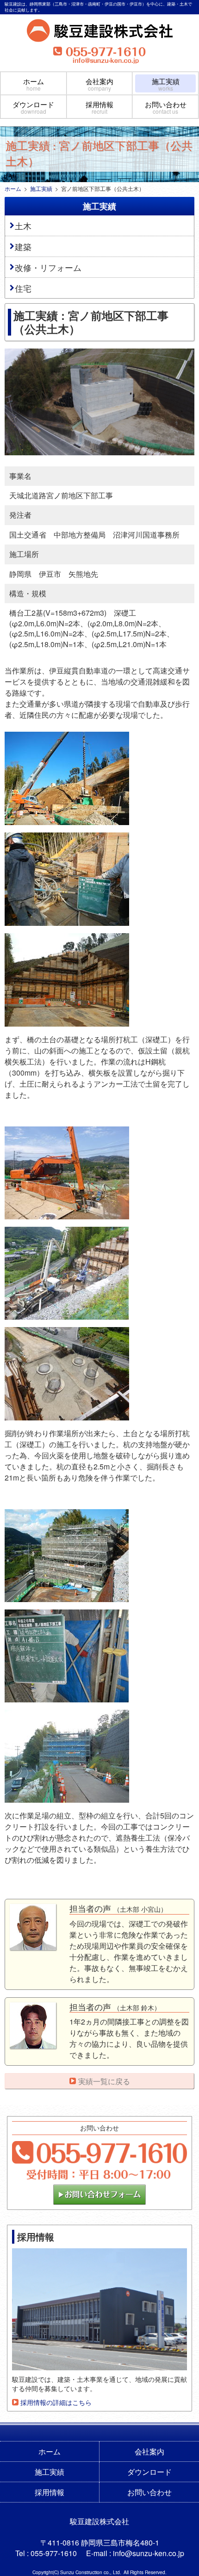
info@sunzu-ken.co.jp (149, 2553)
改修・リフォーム (48, 267)
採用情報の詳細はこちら (56, 2402)
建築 (23, 246)
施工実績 (166, 84)
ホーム (34, 84)
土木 (23, 226)
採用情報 (99, 107)
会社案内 (99, 84)
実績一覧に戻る (104, 2081)
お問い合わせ (166, 107)
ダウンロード (33, 107)
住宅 (23, 288)
